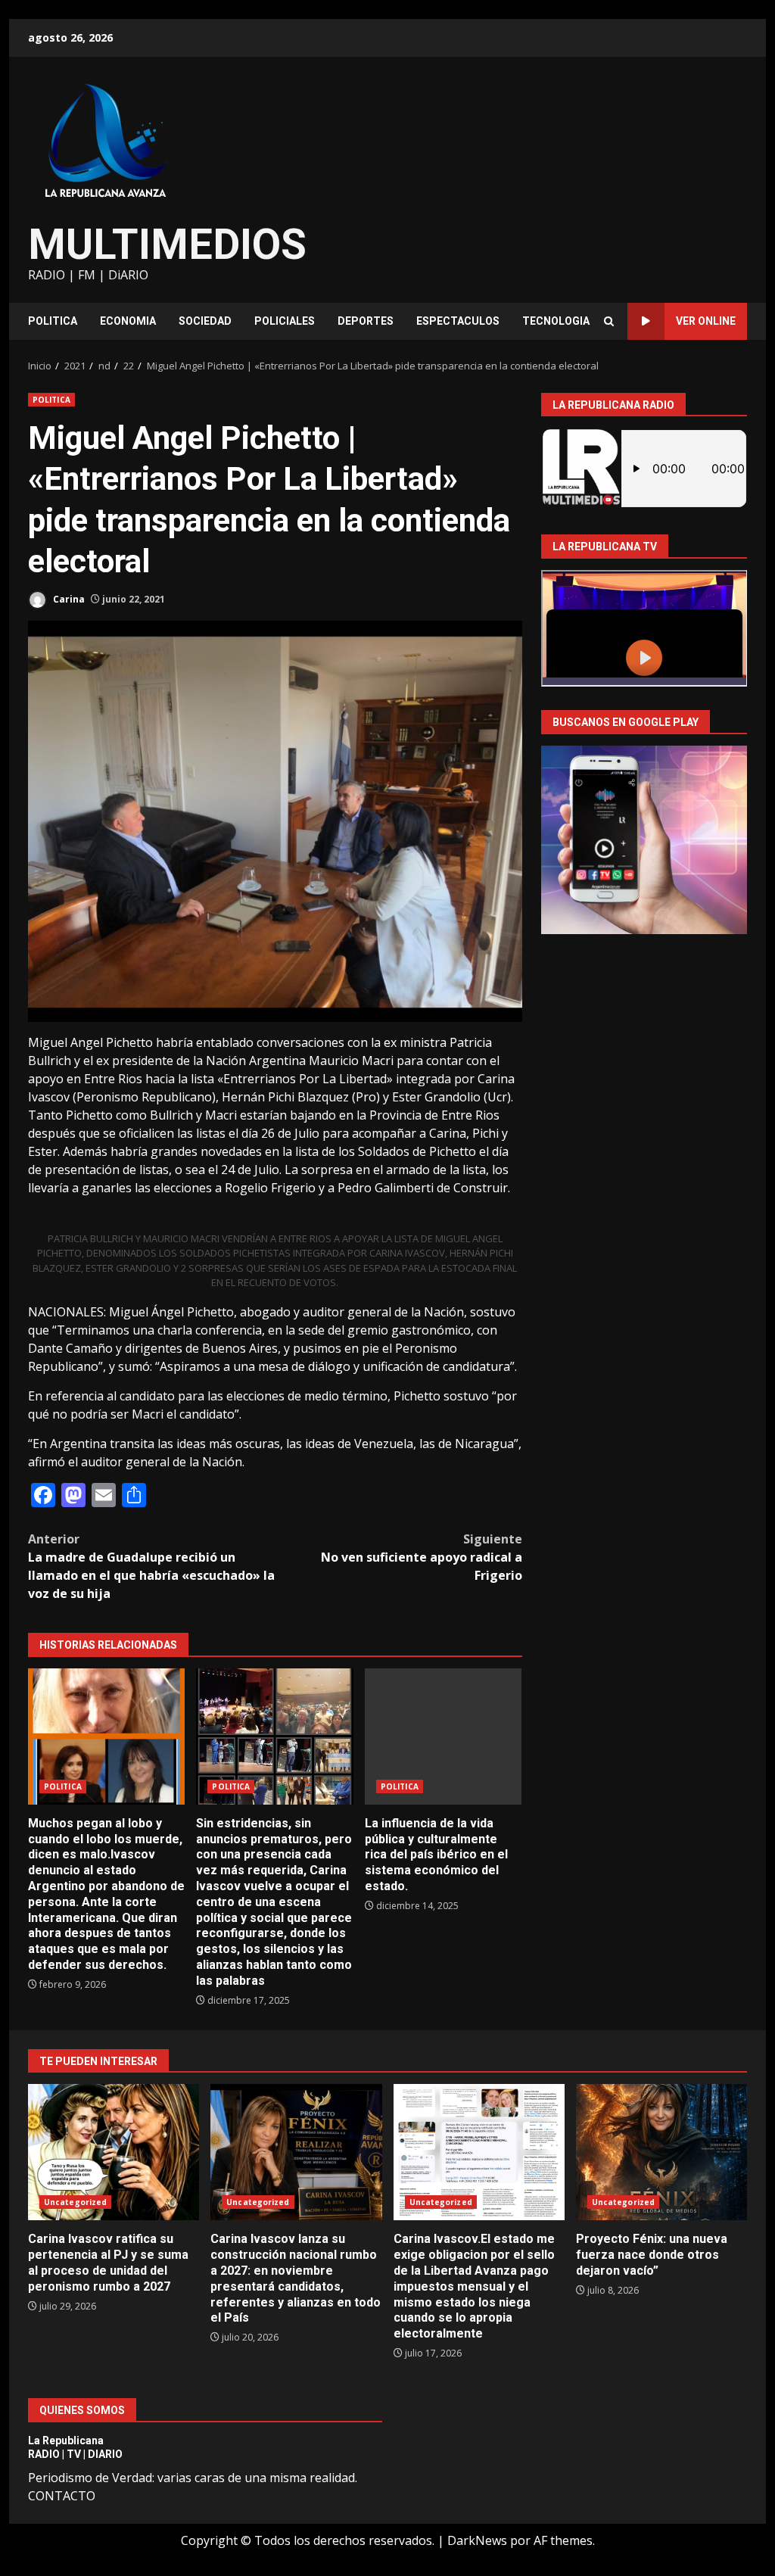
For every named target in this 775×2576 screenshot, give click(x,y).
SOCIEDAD (205, 321)
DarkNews (477, 2540)
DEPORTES (366, 321)
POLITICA (53, 321)
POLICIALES (285, 321)
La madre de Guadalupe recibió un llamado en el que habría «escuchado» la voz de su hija (151, 1566)
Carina (68, 599)
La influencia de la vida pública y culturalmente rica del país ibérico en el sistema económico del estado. (443, 1737)
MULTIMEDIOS (167, 245)
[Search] (609, 321)
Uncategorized (75, 2202)
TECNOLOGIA (556, 321)
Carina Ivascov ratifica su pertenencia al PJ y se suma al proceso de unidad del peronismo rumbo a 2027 (114, 2152)
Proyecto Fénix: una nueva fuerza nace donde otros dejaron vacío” (661, 2152)
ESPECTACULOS (458, 321)
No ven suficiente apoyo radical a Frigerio (421, 1557)
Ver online (706, 321)
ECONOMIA (128, 321)
